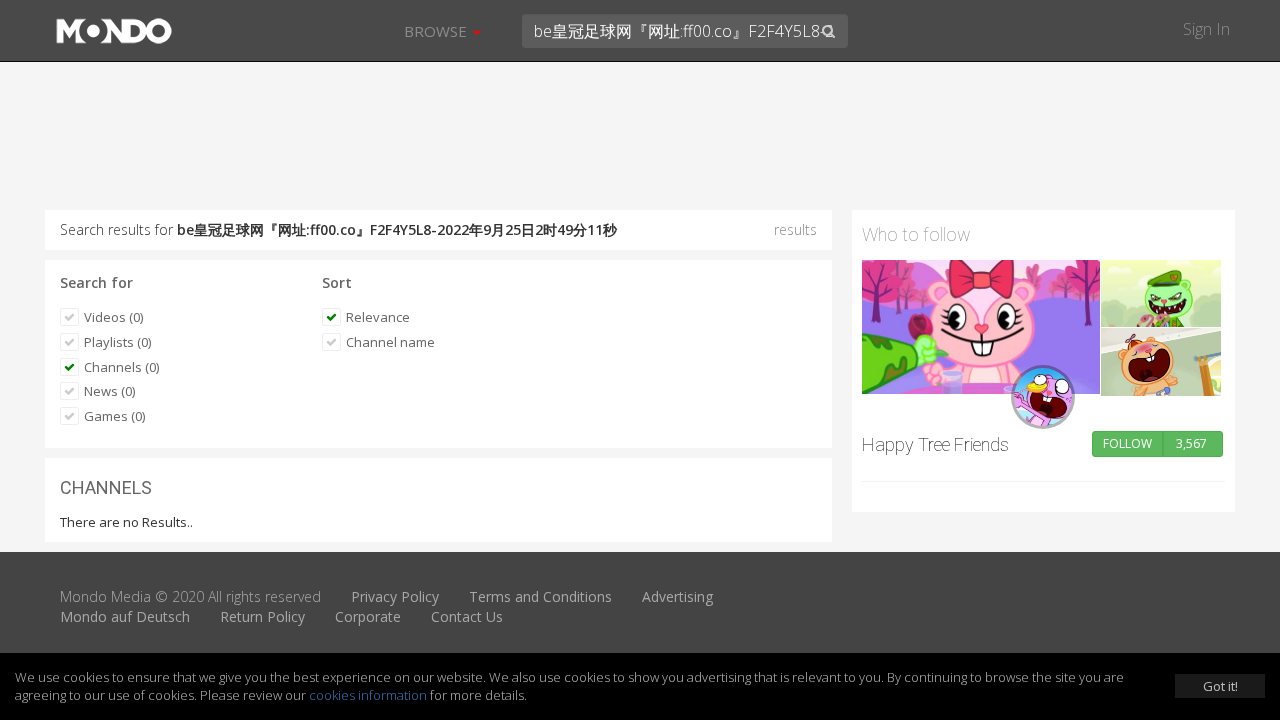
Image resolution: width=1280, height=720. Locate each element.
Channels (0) (121, 367)
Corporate (368, 616)
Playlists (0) (117, 342)
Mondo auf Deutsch (125, 616)
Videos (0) (113, 317)
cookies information (368, 695)
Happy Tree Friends (935, 444)
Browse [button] (437, 31)
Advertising (677, 596)
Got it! (1220, 686)
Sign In (1206, 29)
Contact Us (467, 616)
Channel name (390, 342)
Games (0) (114, 416)
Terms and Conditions (540, 596)
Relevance (378, 317)
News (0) (109, 391)
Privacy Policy (395, 596)
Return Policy (262, 616)
